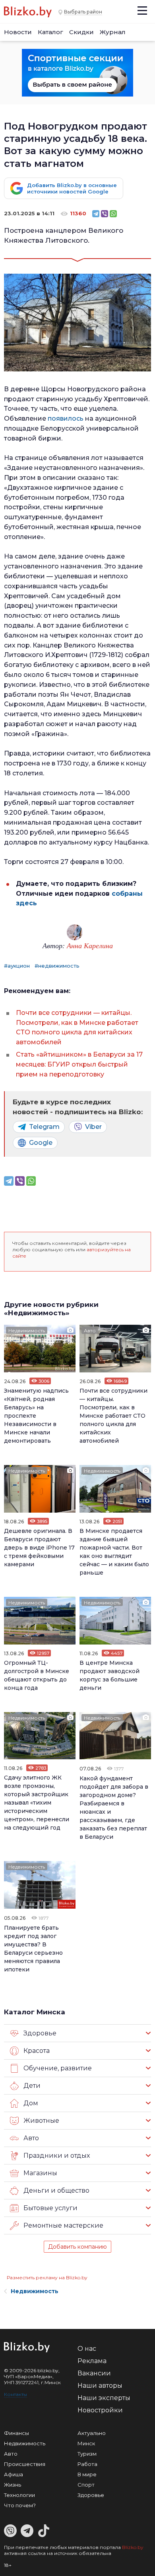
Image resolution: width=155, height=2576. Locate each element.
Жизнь (13, 2485)
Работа (87, 2464)
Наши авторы (100, 2386)
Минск (86, 2443)
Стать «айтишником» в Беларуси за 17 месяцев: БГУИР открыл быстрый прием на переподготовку (79, 1064)
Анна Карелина (90, 945)
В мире (87, 2474)
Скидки (81, 32)
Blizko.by (133, 2547)
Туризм (87, 2454)
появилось (66, 418)
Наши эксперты (104, 2398)
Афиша (14, 2474)
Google (41, 1143)
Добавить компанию (77, 2247)
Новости (18, 32)
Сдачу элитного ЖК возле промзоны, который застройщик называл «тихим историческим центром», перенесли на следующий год (37, 1803)
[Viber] (105, 214)
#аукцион (17, 966)
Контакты (15, 2394)
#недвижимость (57, 966)
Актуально (92, 2433)
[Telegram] (96, 214)
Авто (90, 1331)
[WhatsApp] (113, 214)
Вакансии (94, 2373)
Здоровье (91, 2495)
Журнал (113, 32)
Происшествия (25, 2464)
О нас (87, 2349)
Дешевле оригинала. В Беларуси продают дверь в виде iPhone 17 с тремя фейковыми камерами (39, 1548)
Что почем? (20, 2505)
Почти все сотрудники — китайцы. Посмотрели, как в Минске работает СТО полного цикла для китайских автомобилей (113, 1416)
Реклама (92, 2361)
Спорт (86, 2485)
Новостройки (100, 2410)
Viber (93, 1127)
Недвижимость (27, 1331)
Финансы (16, 2433)
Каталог (50, 32)
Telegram (44, 1127)
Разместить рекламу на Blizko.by (47, 2277)
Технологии (19, 2495)
